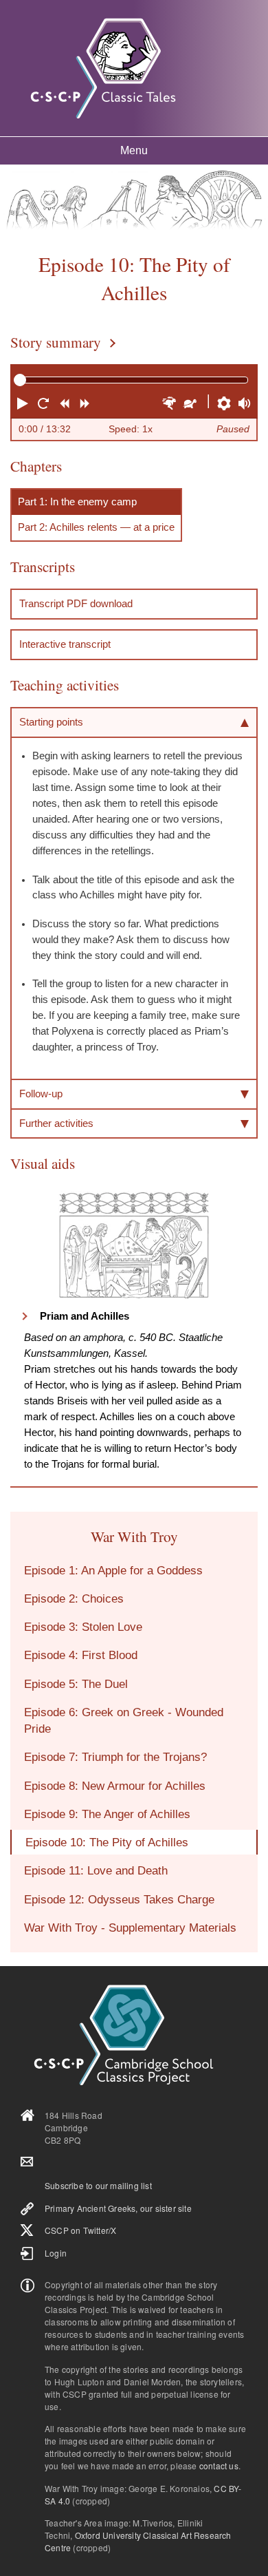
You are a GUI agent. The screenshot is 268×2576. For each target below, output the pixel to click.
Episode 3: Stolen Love (83, 1627)
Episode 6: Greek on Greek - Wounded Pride (124, 1720)
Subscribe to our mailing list (98, 2185)
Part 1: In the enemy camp (77, 502)
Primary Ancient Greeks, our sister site (118, 2208)
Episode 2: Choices (74, 1598)
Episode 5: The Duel (76, 1684)
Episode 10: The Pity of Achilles (107, 1842)
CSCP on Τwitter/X (80, 2230)
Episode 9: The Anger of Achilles (107, 1814)
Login (56, 2253)
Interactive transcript (65, 644)
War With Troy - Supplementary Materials (130, 1928)
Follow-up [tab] (41, 1094)
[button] (24, 405)
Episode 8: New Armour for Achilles (115, 1786)
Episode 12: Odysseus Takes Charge (119, 1899)
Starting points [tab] (51, 722)
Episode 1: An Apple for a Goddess (113, 1570)
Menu (134, 150)
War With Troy (134, 1536)
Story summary (56, 342)
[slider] (20, 380)
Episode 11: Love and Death (96, 1870)
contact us (219, 2466)
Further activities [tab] (56, 1123)
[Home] (103, 68)
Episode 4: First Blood (81, 1655)
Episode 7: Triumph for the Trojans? (115, 1757)
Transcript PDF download (76, 603)
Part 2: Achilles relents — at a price (96, 527)
